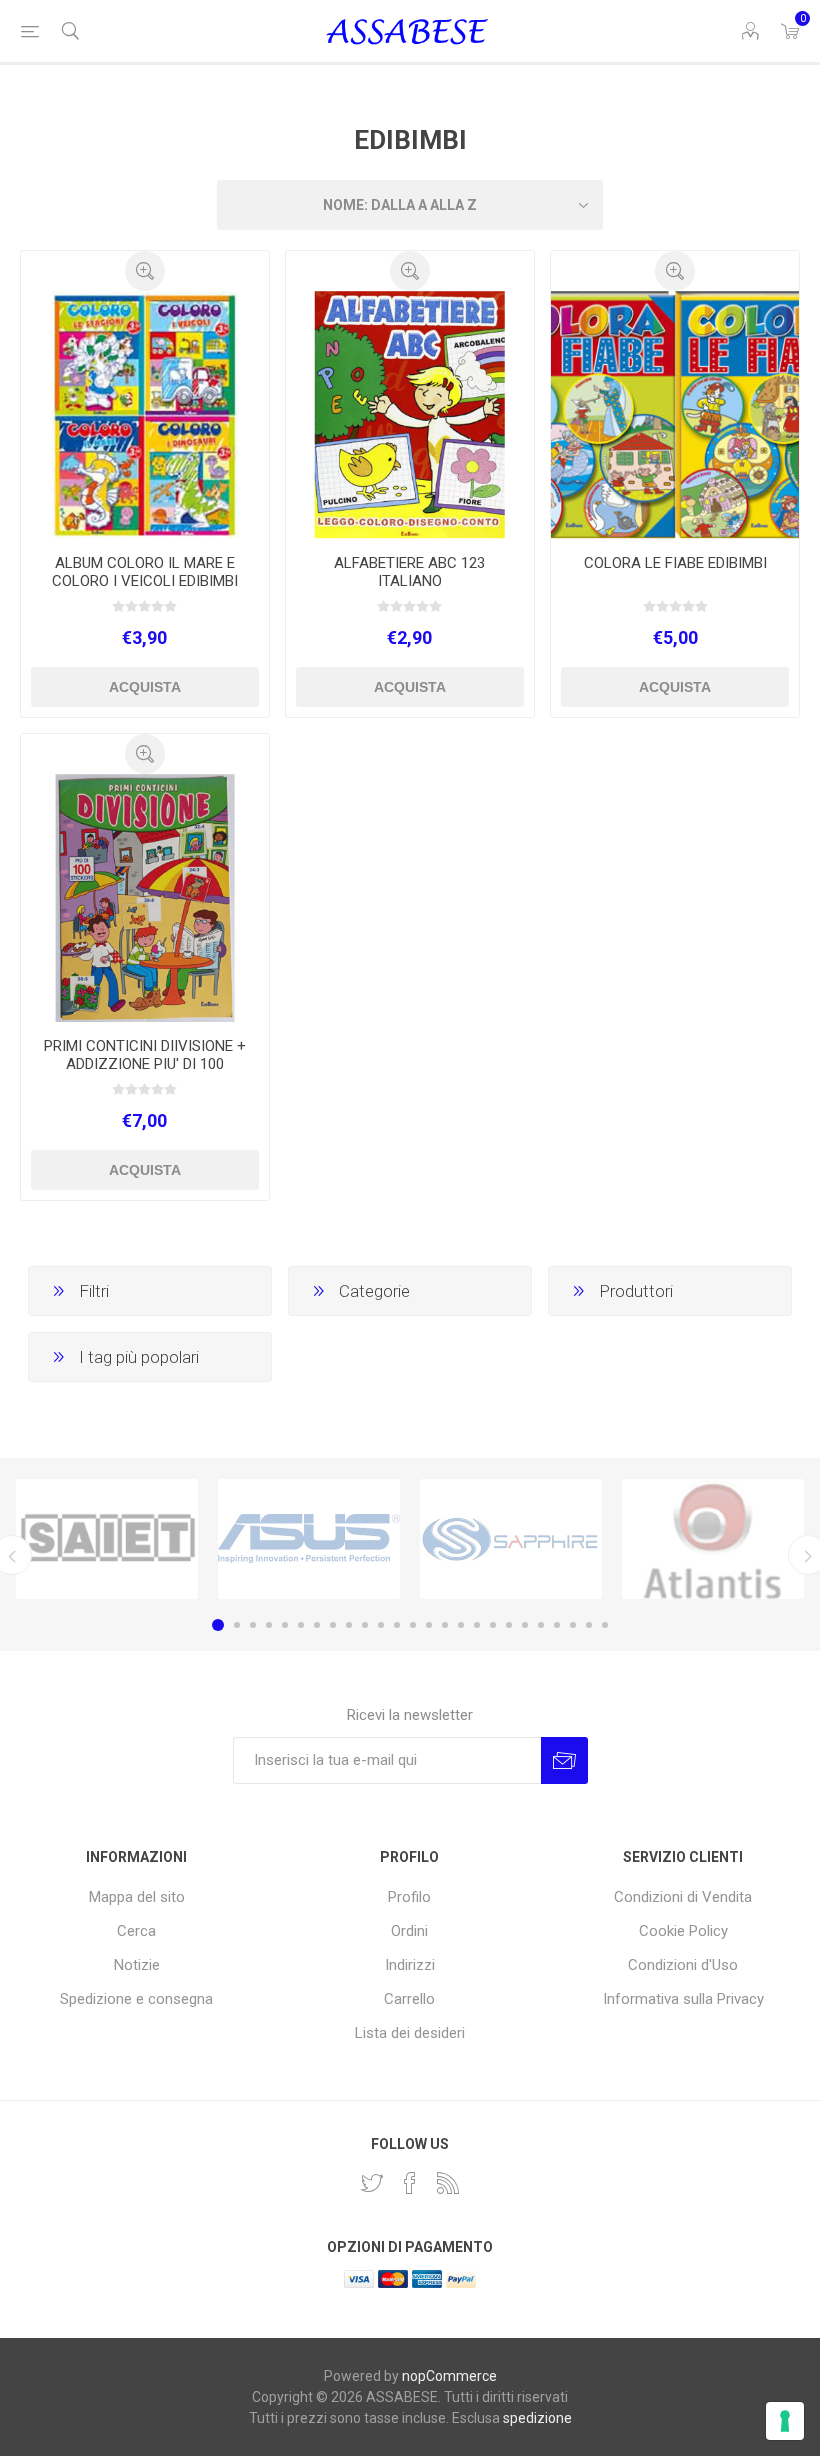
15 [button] (445, 1625)
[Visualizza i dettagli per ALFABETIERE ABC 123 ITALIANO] (410, 415)
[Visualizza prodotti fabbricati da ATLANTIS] (713, 1539)
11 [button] (381, 1625)
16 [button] (461, 1625)
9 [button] (349, 1625)
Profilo (409, 1897)
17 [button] (477, 1625)
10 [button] (365, 1625)
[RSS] (448, 2183)
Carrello (409, 1999)
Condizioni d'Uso (683, 1965)
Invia (564, 1760)
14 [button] (429, 1625)
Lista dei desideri (410, 2033)
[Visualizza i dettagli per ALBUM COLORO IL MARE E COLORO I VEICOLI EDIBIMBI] (145, 415)
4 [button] (269, 1625)
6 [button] (301, 1625)
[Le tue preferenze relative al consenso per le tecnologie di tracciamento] (785, 2421)
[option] (107, 1539)
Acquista (145, 687)
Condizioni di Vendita (683, 1897)
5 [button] (285, 1625)
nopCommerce (449, 2376)
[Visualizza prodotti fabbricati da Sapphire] (511, 1539)
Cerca (136, 1931)
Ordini (409, 1931)
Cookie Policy (683, 1931)
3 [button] (253, 1625)
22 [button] (557, 1625)
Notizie (137, 1965)
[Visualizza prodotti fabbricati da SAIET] (107, 1539)
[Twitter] (372, 2183)
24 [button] (589, 1625)
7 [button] (317, 1625)
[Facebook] (410, 2183)
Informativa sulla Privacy (683, 1999)
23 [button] (573, 1625)
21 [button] (541, 1625)
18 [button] (493, 1625)
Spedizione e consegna (136, 1999)
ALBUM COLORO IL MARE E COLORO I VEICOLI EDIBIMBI (145, 572)
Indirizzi (410, 1965)
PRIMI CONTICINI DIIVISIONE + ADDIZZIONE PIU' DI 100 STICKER (145, 1064)
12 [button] (397, 1625)
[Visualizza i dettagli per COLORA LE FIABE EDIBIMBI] (675, 415)
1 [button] (218, 1625)
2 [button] (237, 1625)
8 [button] (333, 1625)
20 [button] (525, 1625)
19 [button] (509, 1625)
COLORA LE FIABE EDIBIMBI (675, 563)
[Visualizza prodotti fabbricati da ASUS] (309, 1539)
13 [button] (413, 1625)
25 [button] (605, 1625)
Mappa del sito (137, 1897)
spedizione (537, 2418)
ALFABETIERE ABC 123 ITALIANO (409, 572)
